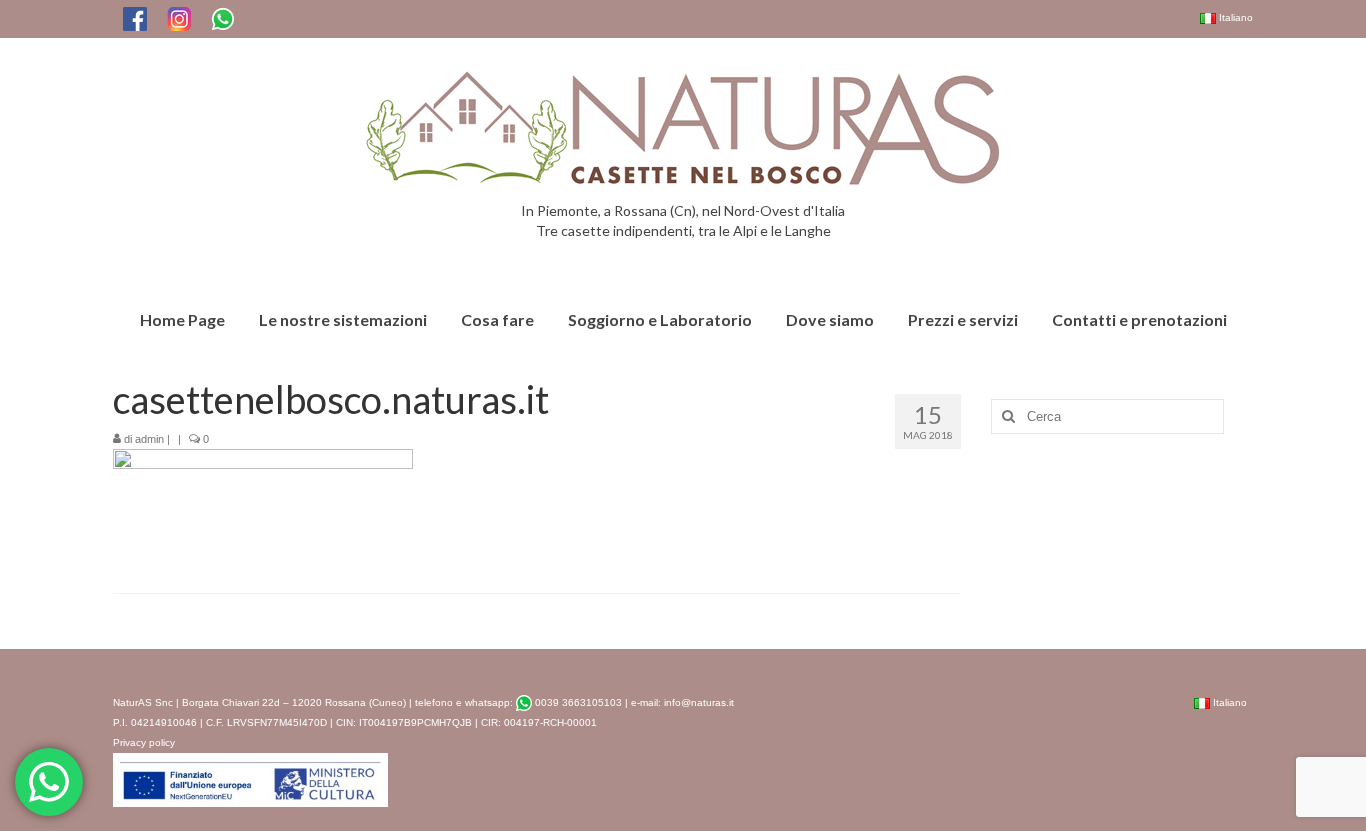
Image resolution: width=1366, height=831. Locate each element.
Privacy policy (144, 742)
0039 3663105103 (577, 702)
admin (149, 439)
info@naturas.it (699, 702)
